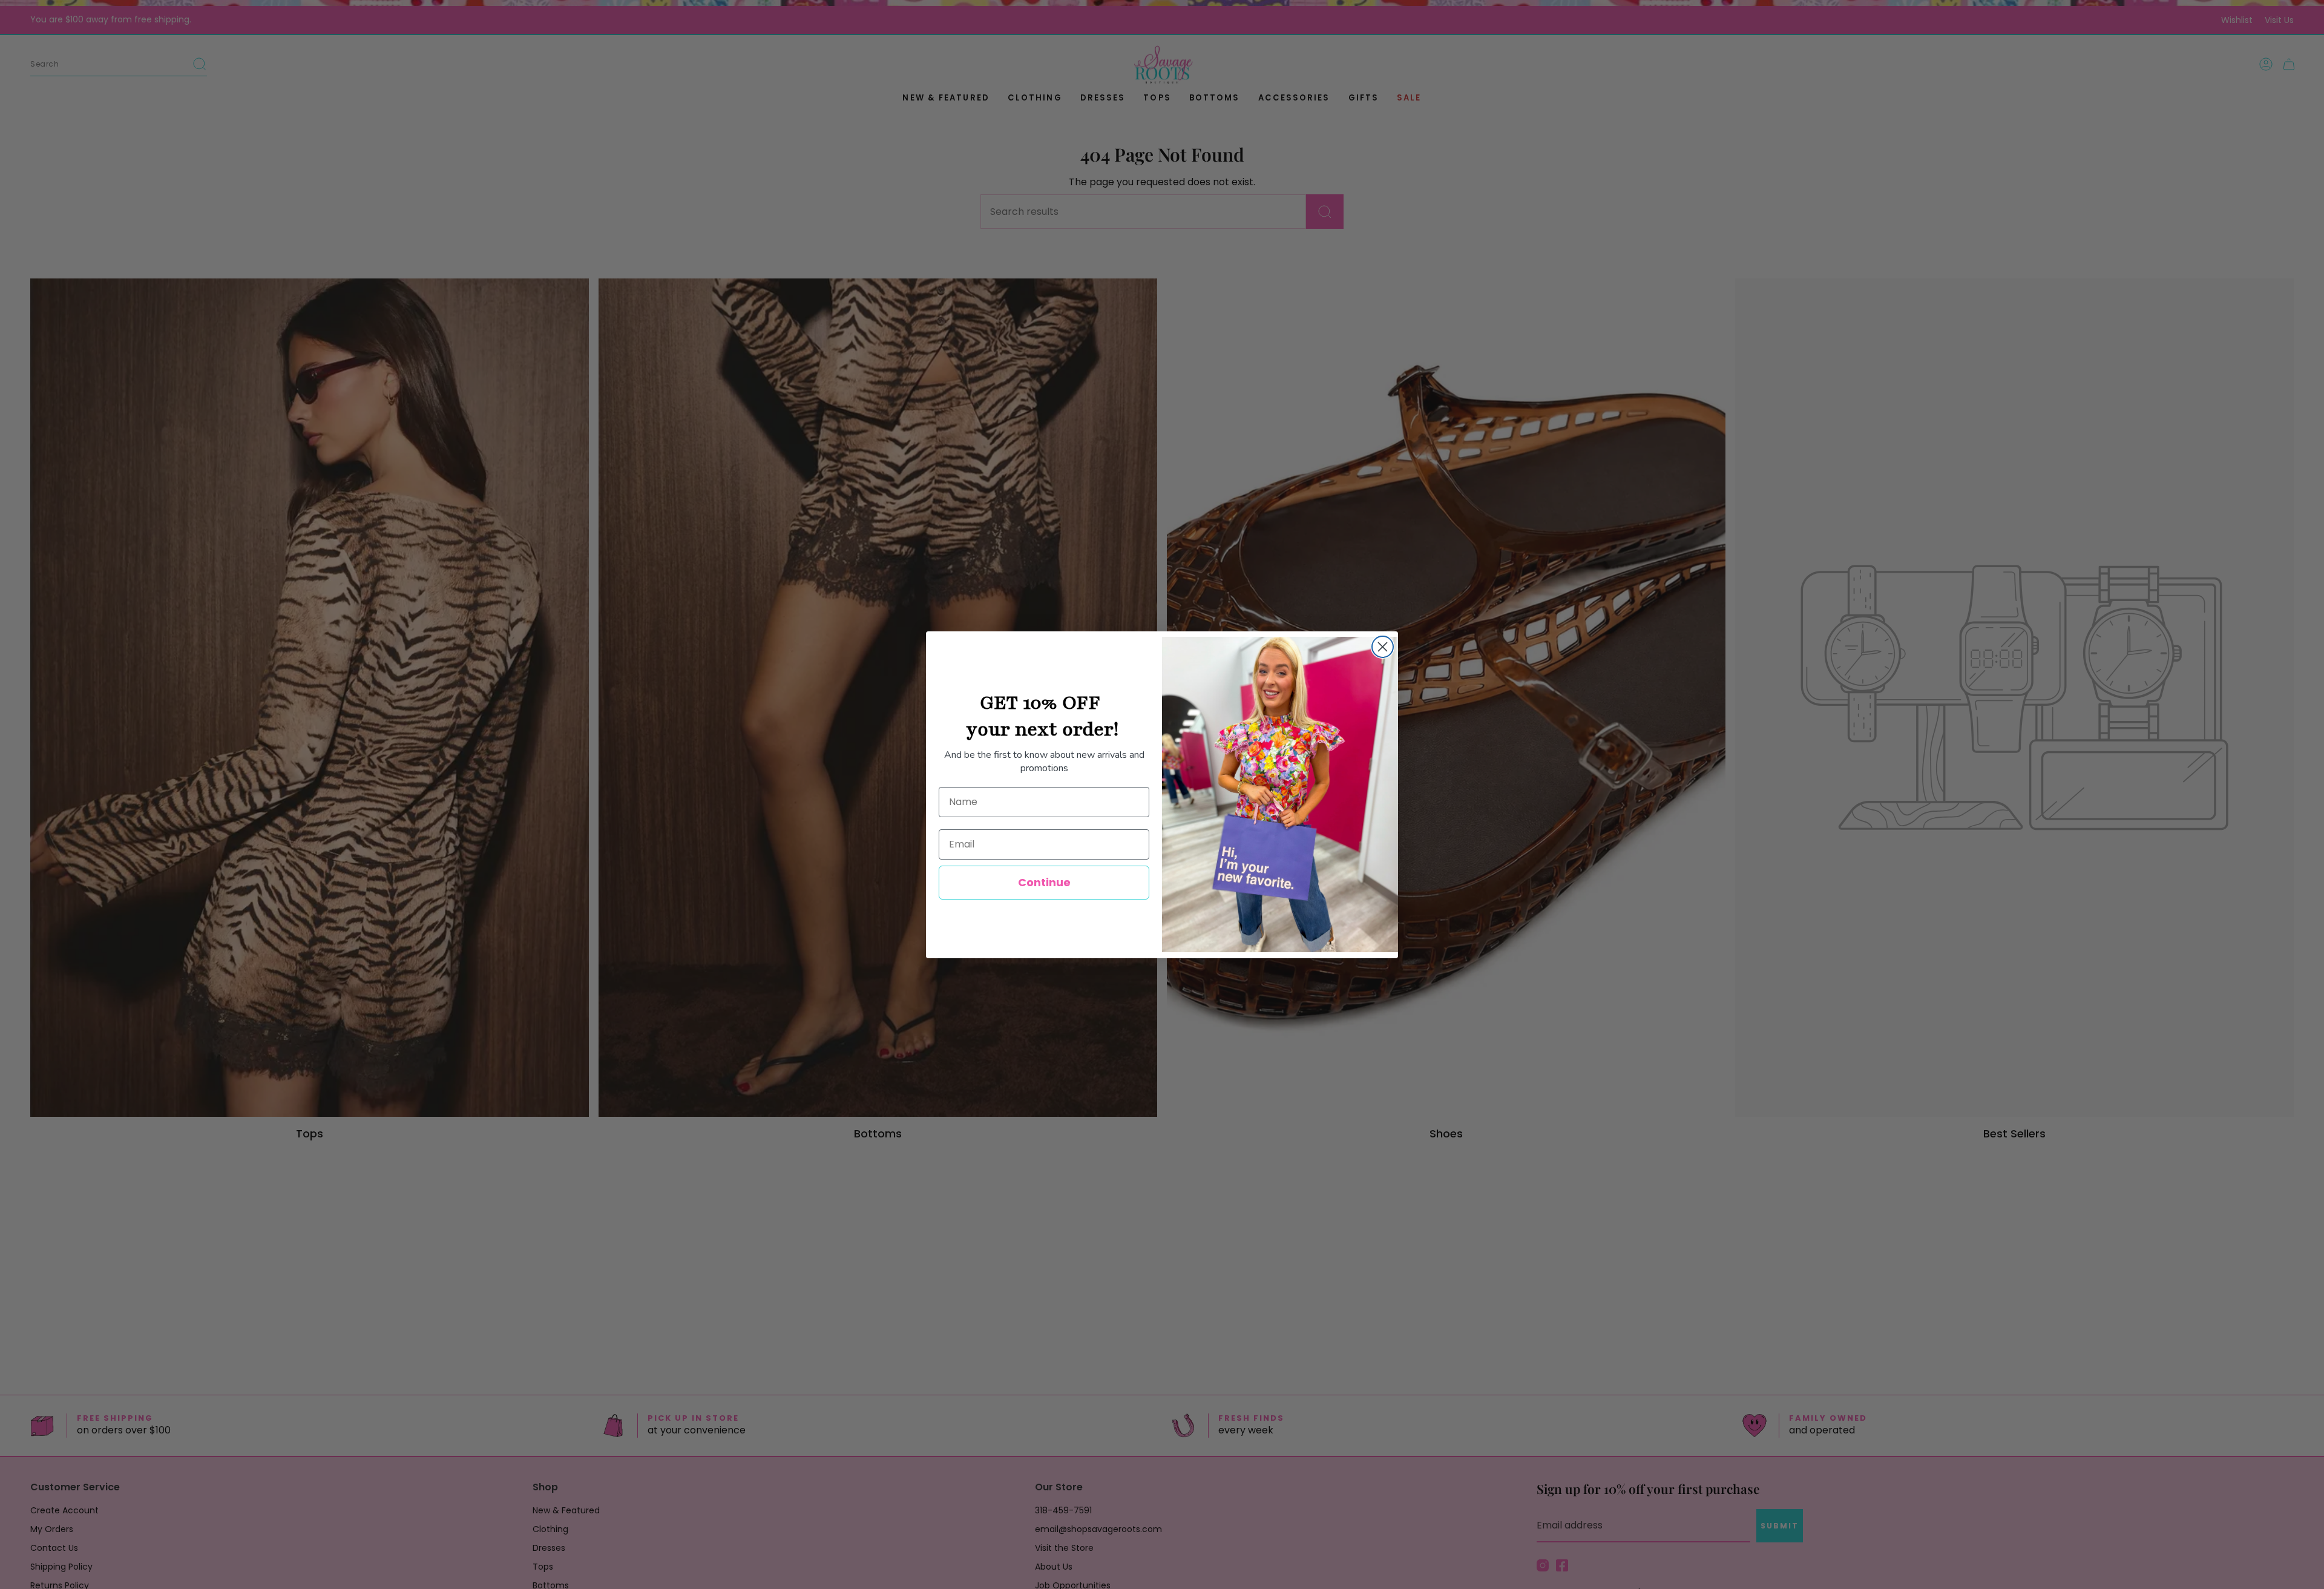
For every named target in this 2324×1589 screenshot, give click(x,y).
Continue (1044, 882)
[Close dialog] (1383, 647)
